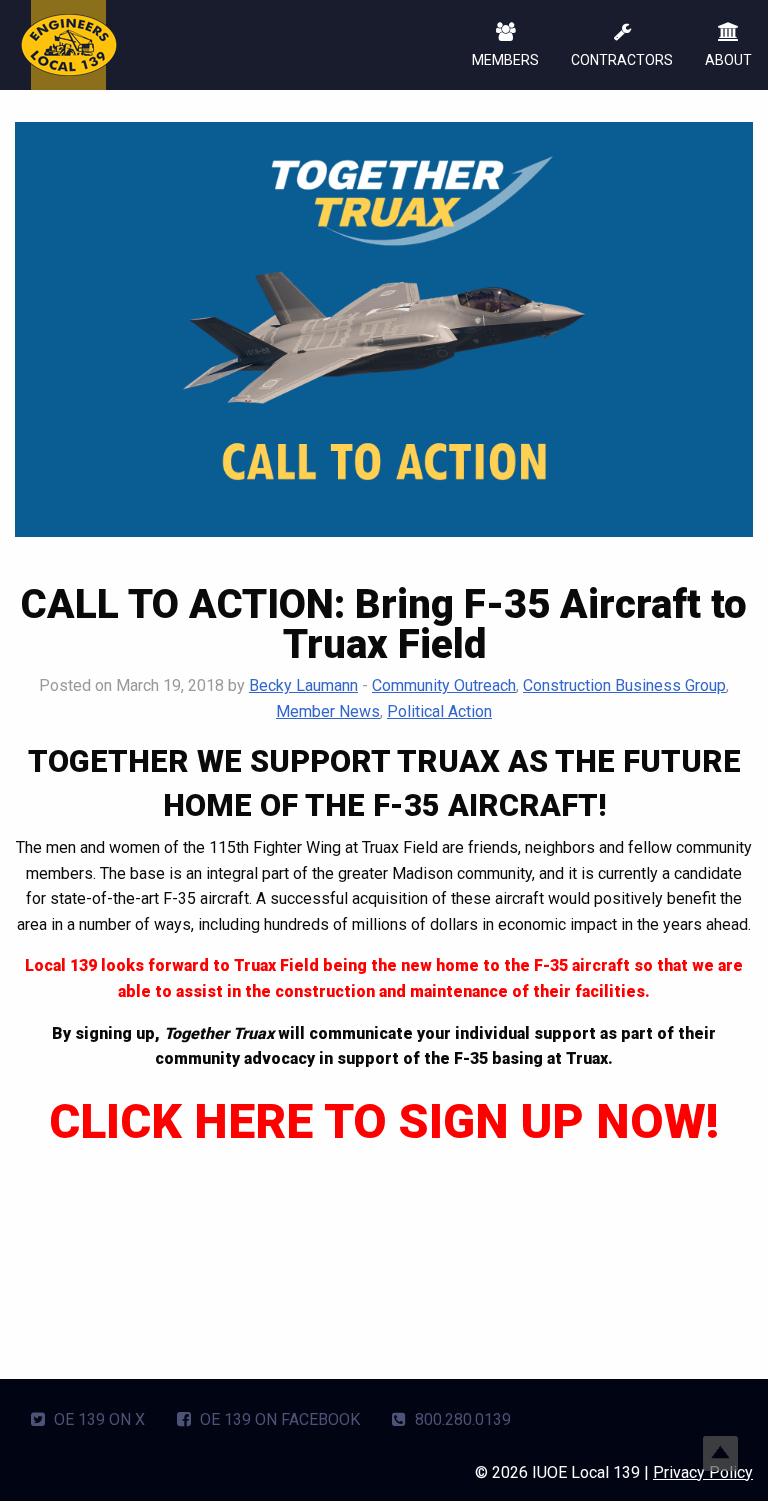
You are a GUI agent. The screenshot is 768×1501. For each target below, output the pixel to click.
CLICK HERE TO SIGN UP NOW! (384, 1121)
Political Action (439, 711)
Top (720, 1453)
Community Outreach (444, 685)
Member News (328, 711)
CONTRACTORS (622, 60)
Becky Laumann (303, 685)
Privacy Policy (703, 1472)
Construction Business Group (624, 685)
